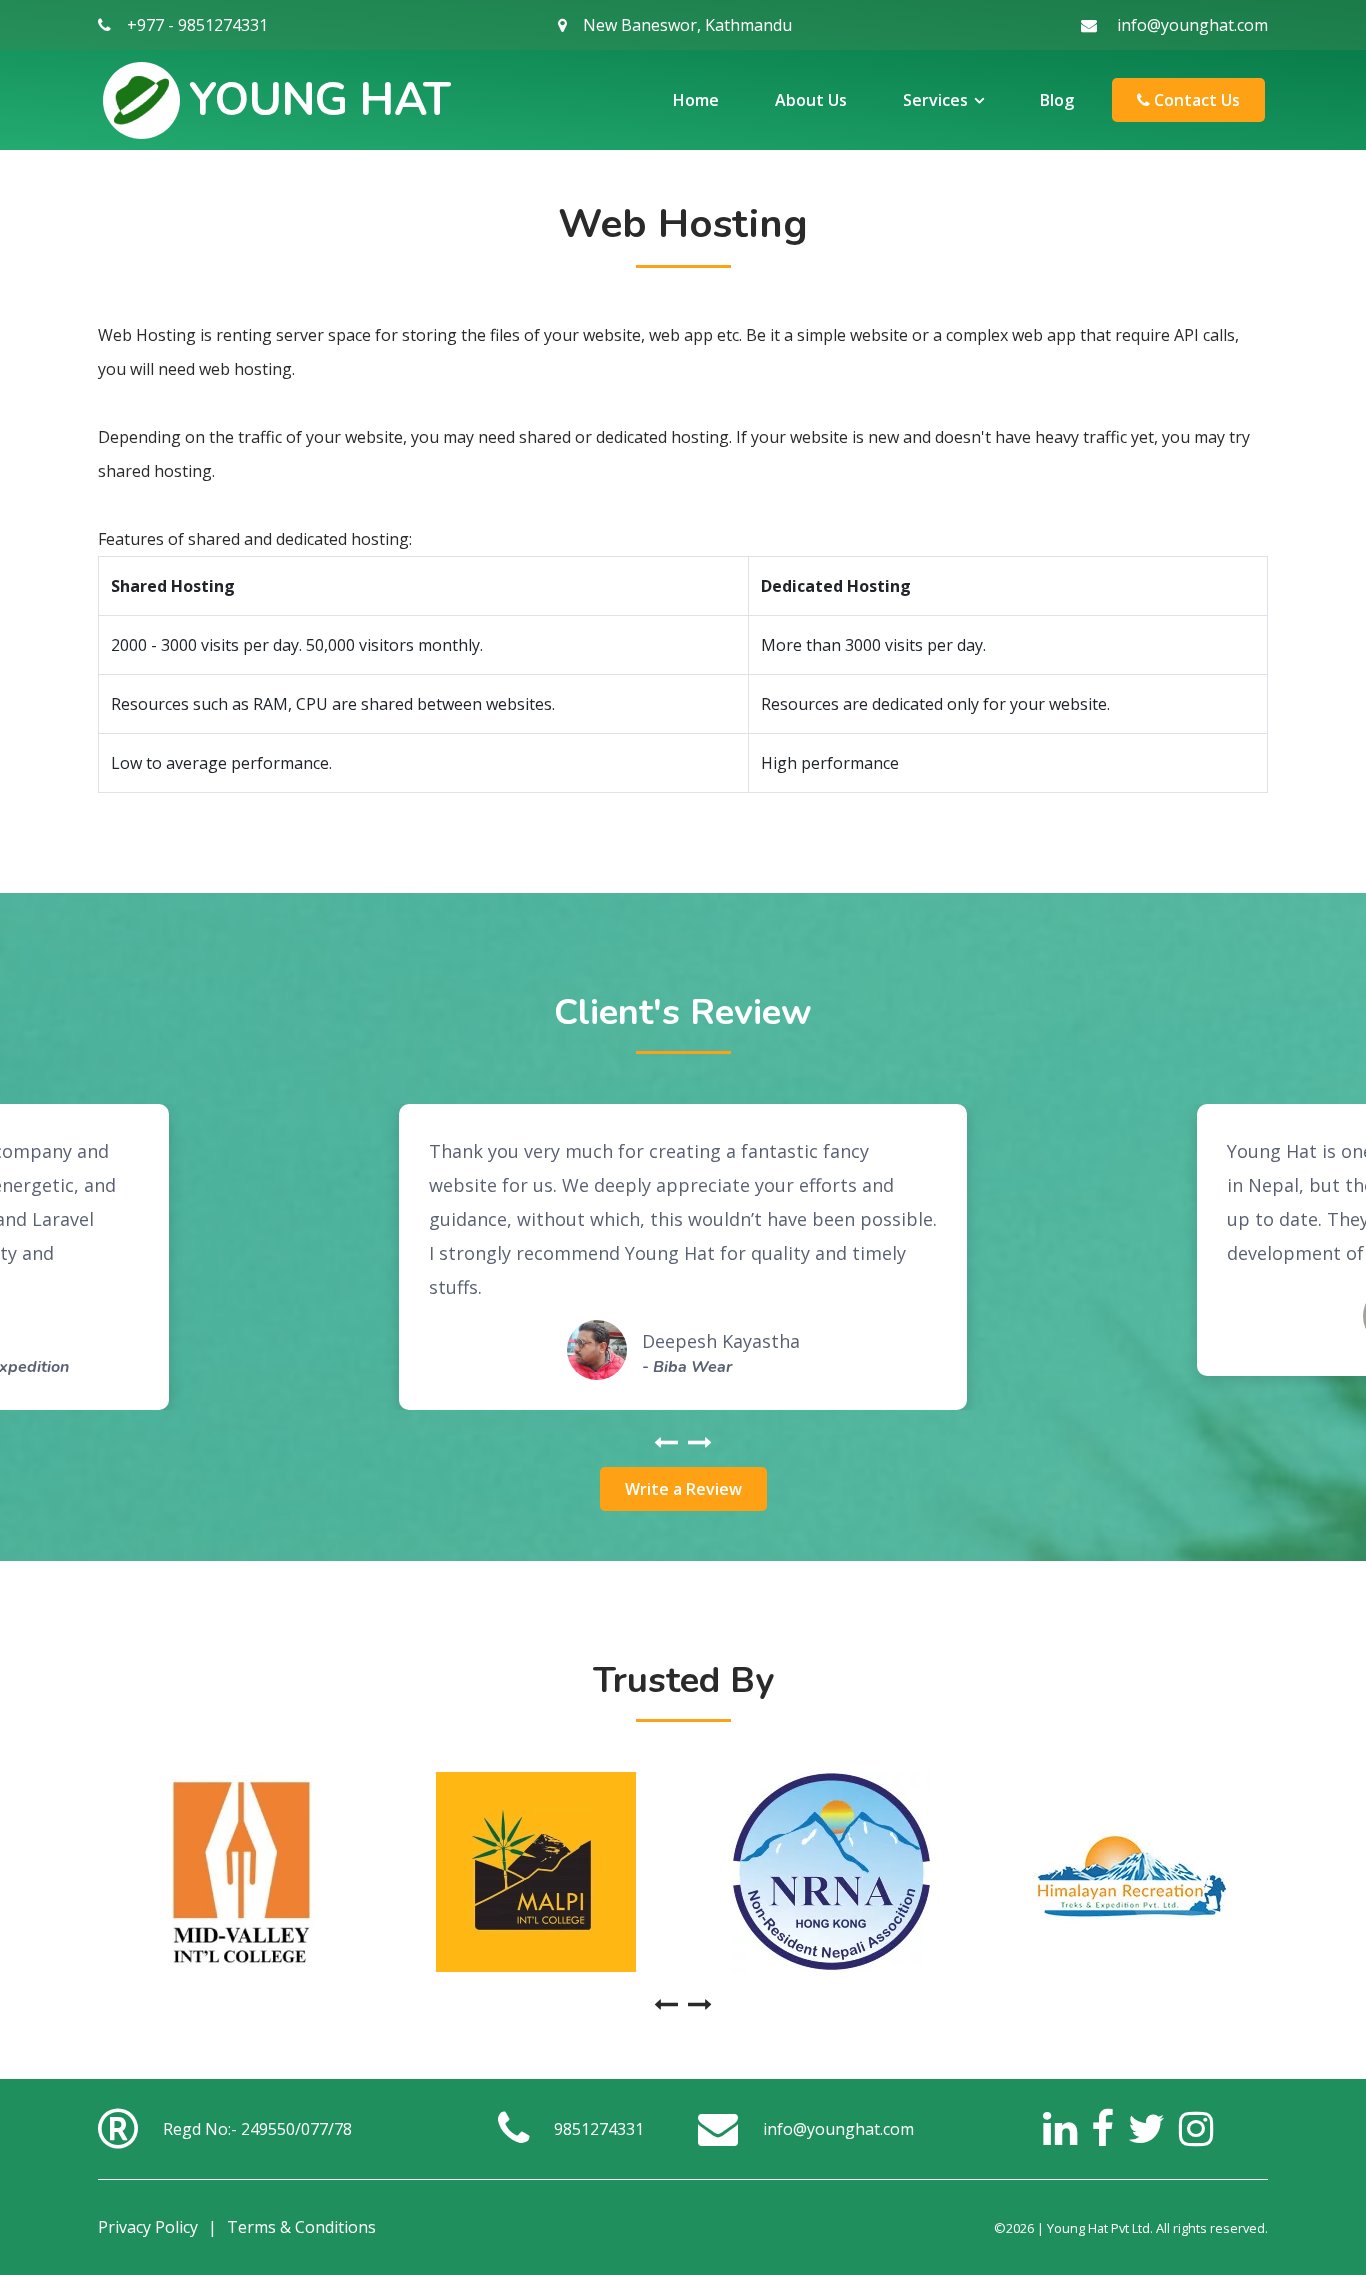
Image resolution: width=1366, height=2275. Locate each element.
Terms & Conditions (301, 2227)
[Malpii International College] (535, 1872)
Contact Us (1195, 100)
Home (696, 100)
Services (935, 100)
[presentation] (666, 1443)
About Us (811, 100)
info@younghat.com (1192, 25)
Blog (1057, 100)
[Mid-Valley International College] (240, 1872)
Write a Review (683, 1489)
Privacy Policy (148, 2227)
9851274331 (599, 2129)
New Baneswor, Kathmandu (687, 25)
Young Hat (320, 100)
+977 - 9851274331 (197, 25)
